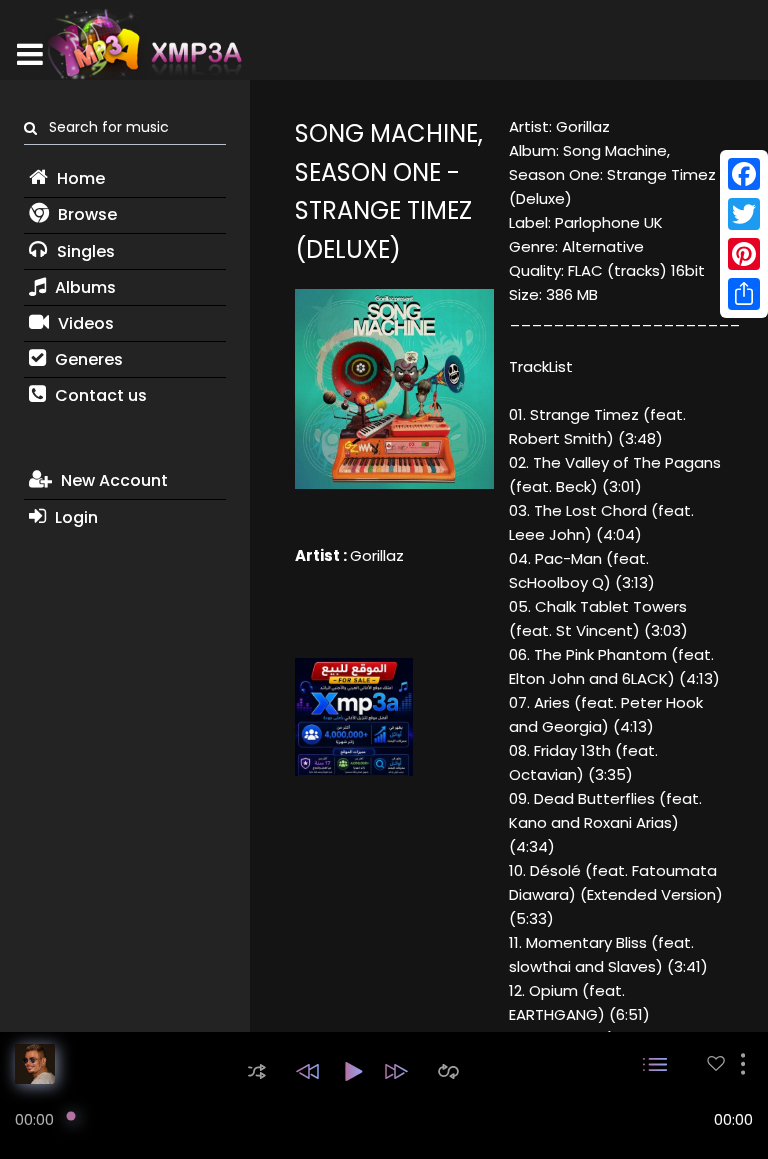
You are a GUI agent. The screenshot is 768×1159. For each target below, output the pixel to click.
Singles (84, 251)
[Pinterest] (744, 254)
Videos (84, 323)
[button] (257, 1071)
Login (74, 517)
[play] (716, 1063)
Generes (87, 359)
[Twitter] (744, 214)
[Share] (744, 294)
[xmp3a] (143, 44)
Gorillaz (377, 555)
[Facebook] (744, 174)
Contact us (99, 395)
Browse (85, 214)
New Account (112, 480)
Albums (83, 287)
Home (79, 178)
